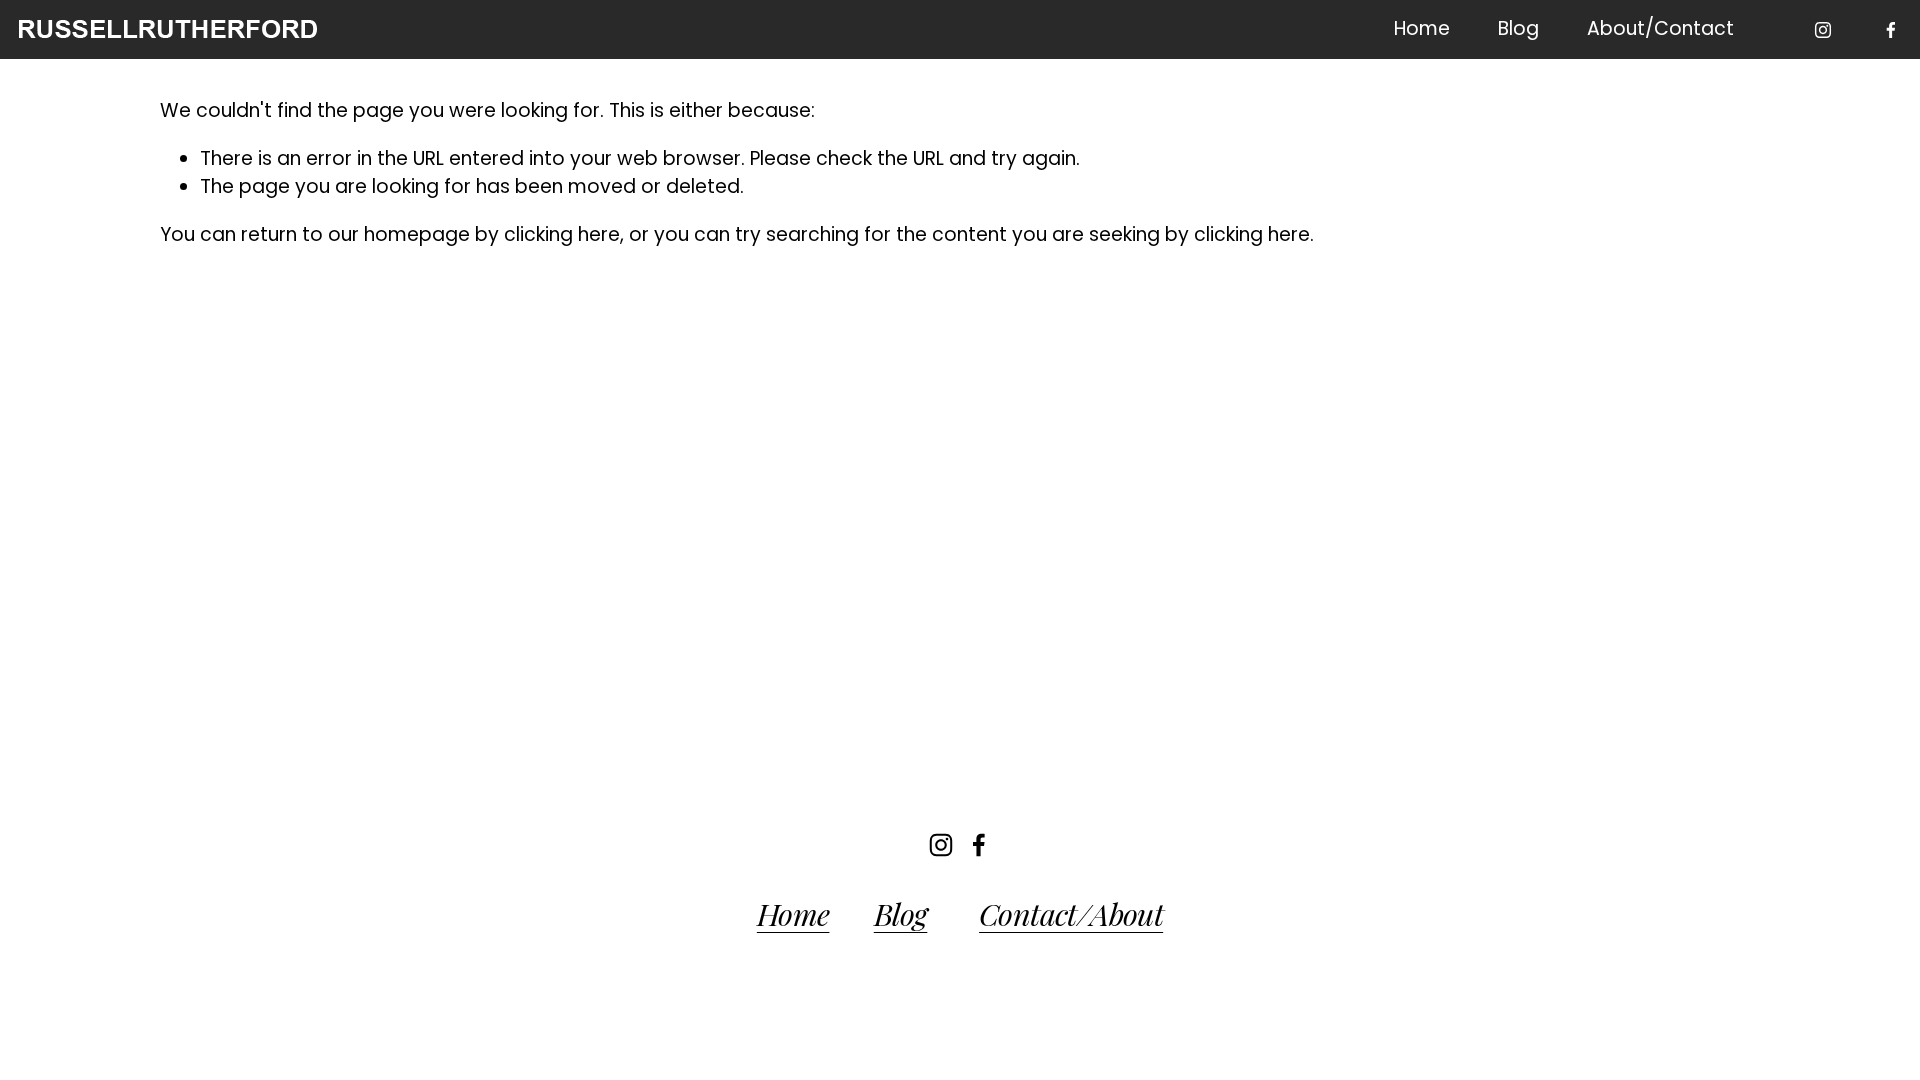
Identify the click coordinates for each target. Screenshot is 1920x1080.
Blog (1518, 28)
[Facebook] (1891, 30)
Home (1422, 28)
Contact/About (1071, 914)
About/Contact (1660, 28)
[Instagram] (1823, 30)
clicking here (562, 234)
